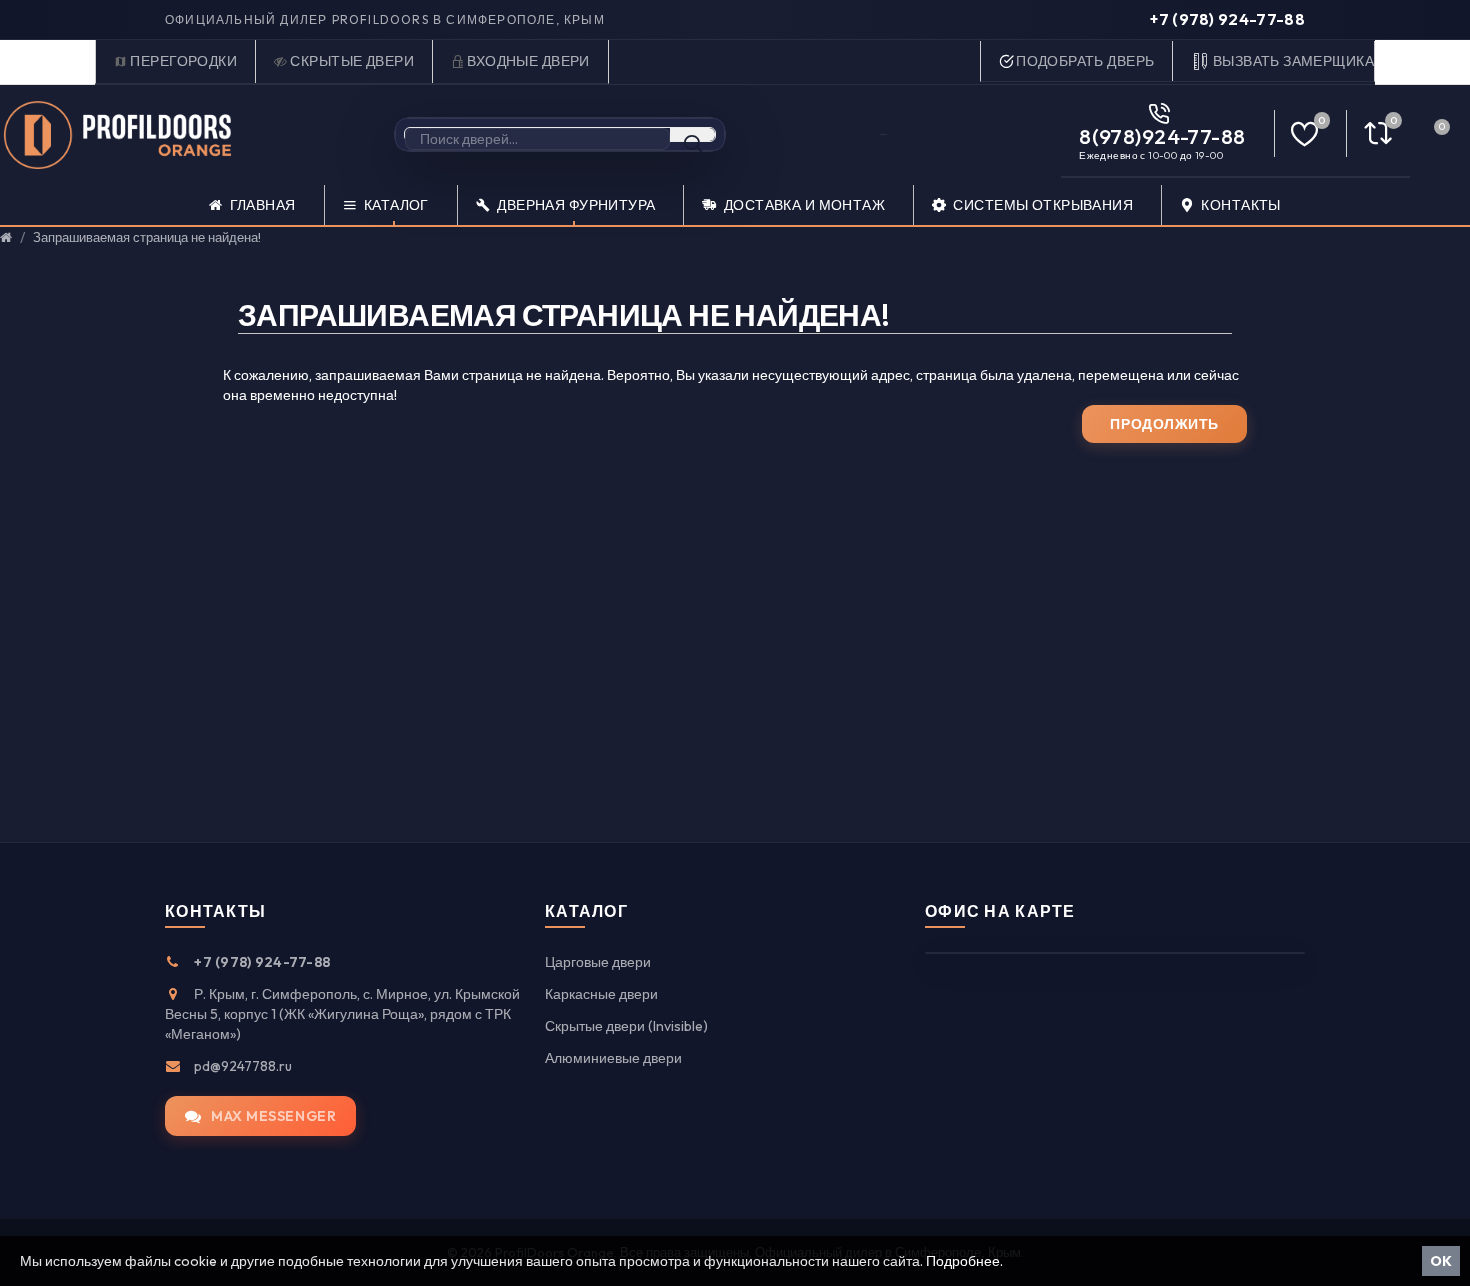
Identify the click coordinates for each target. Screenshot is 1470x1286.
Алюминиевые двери (613, 1058)
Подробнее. (964, 1261)
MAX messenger (273, 1116)
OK (1441, 1261)
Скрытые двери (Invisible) (626, 1026)
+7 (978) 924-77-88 (1227, 19)
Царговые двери (598, 962)
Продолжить (1164, 424)
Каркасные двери (601, 994)
